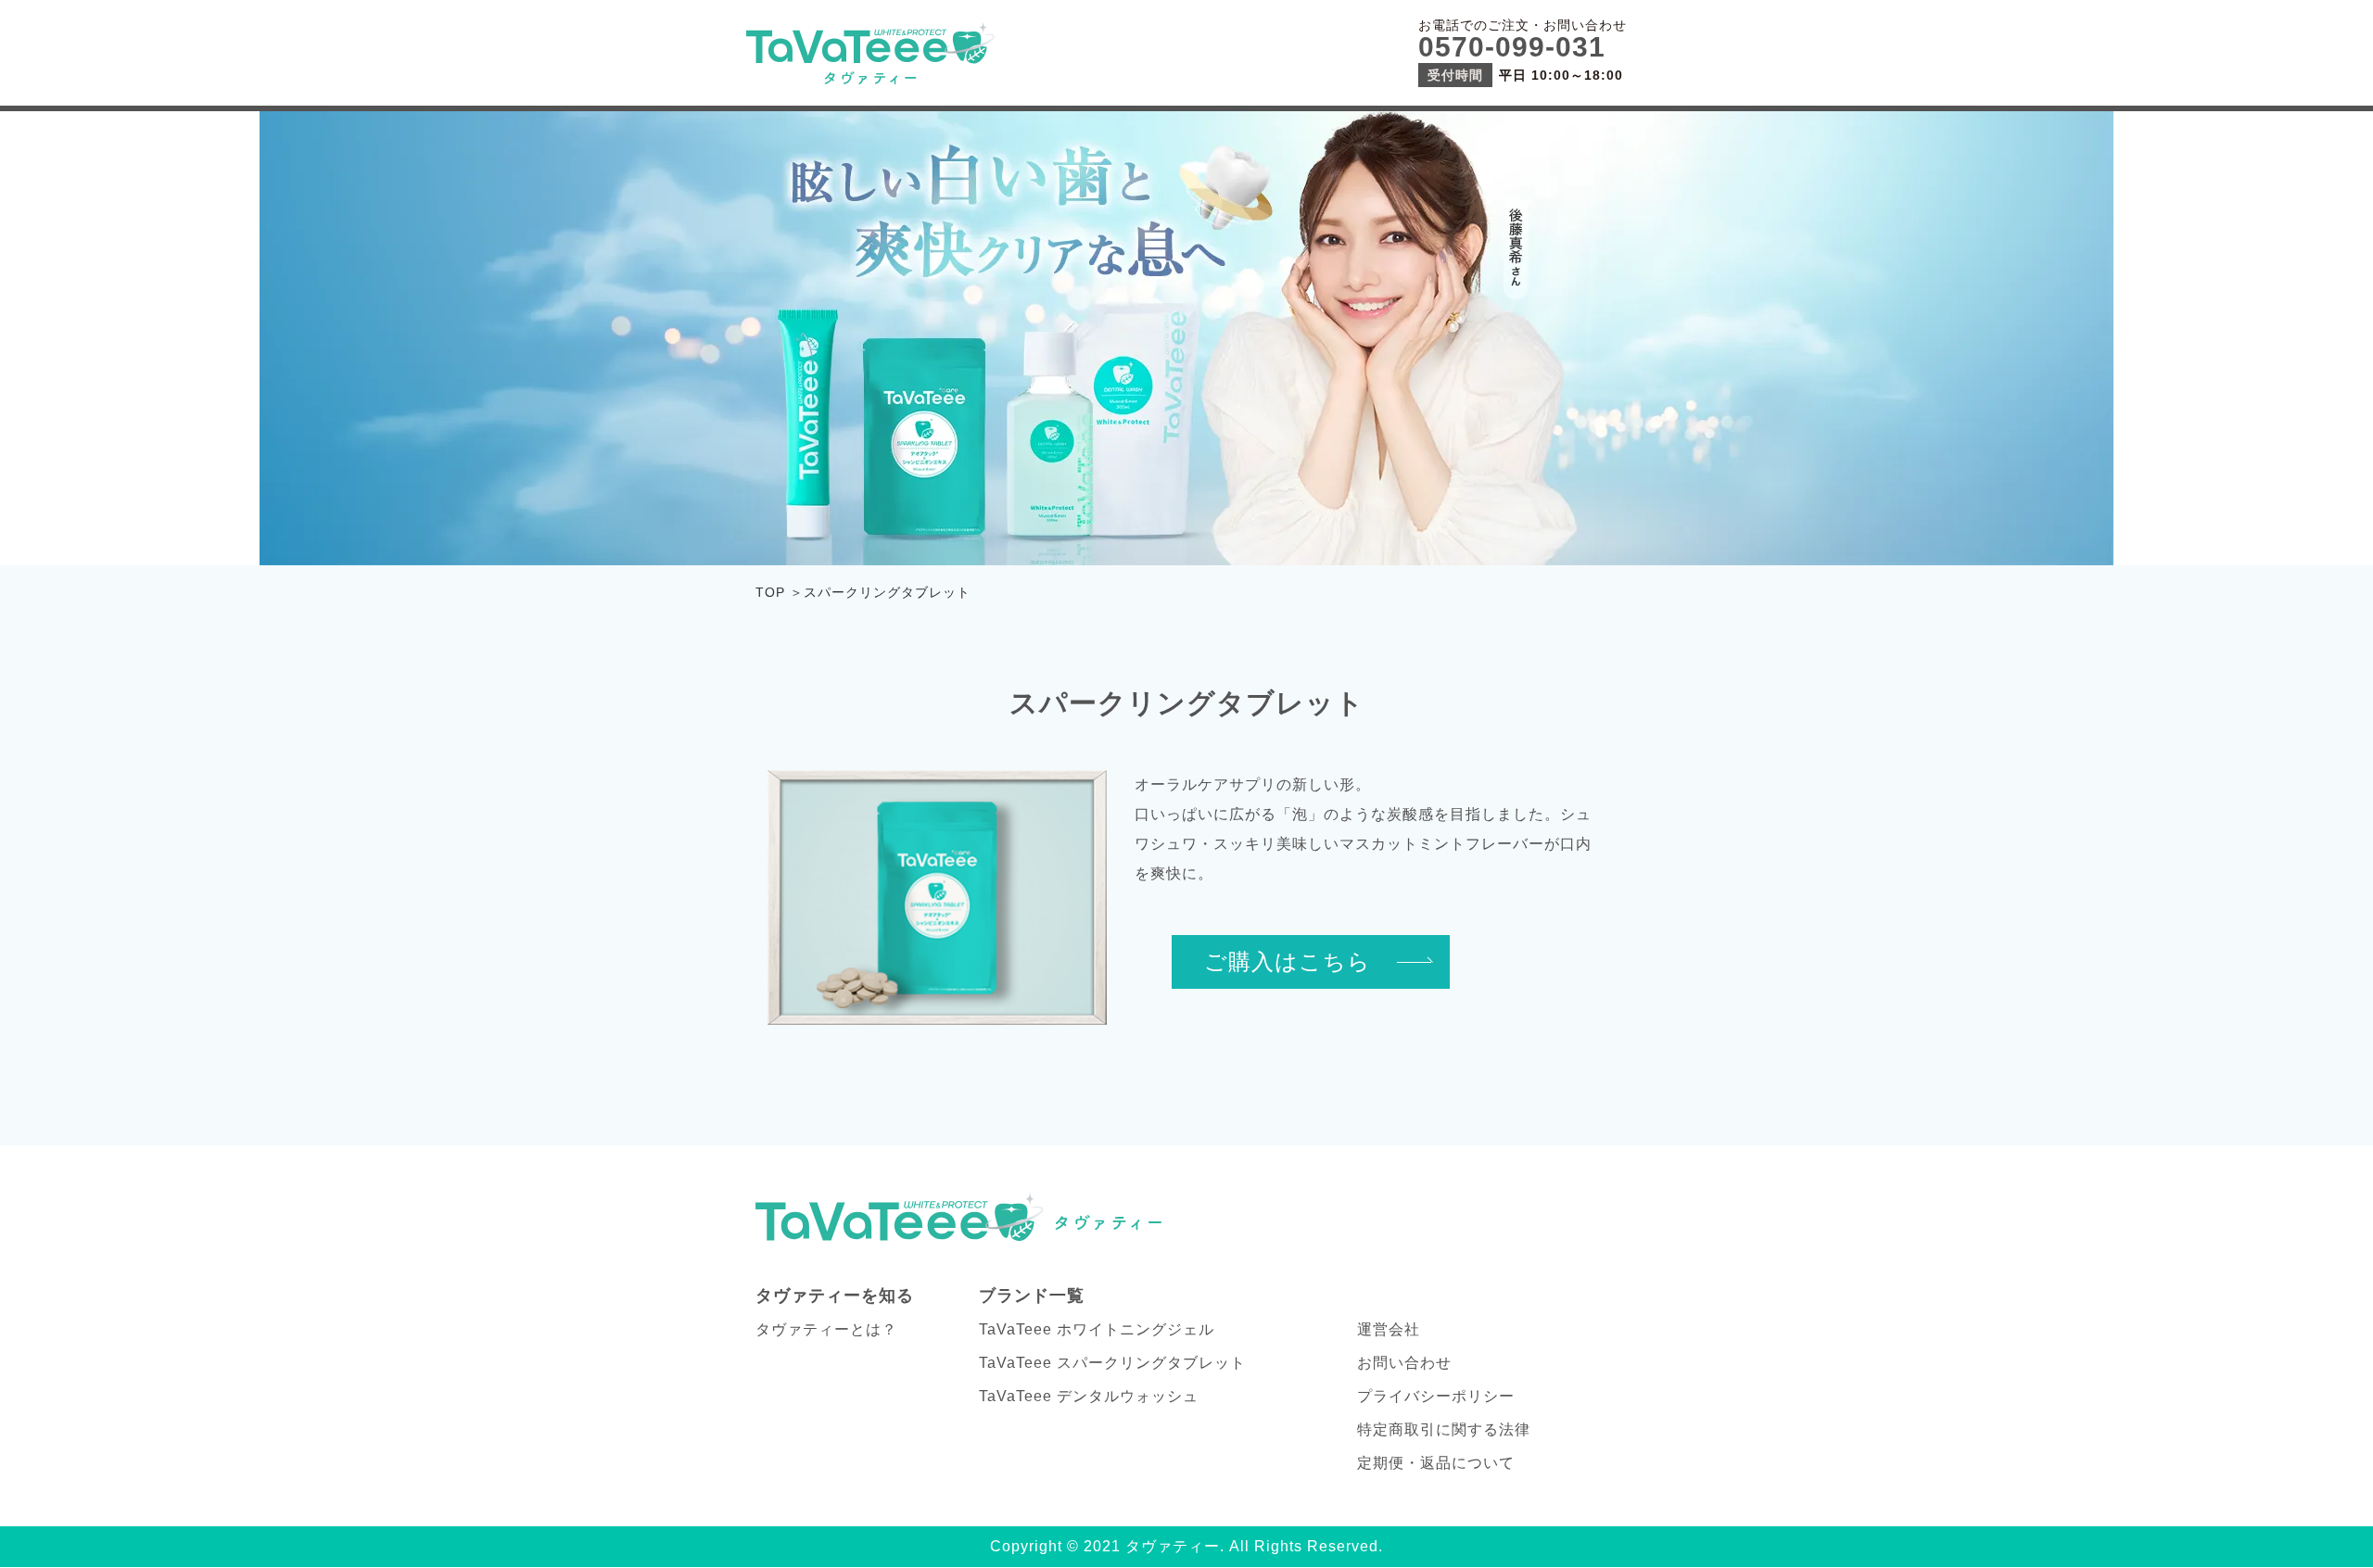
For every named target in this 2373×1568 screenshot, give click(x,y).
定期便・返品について (1436, 1463)
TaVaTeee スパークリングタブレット (1112, 1363)
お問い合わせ (1404, 1363)
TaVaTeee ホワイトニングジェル (1097, 1329)
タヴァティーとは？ (826, 1329)
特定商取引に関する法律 (1444, 1429)
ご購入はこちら (1288, 962)
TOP (770, 592)
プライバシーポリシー (1436, 1396)
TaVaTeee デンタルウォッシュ (1089, 1396)
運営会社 (1389, 1329)
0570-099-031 (1512, 47)
